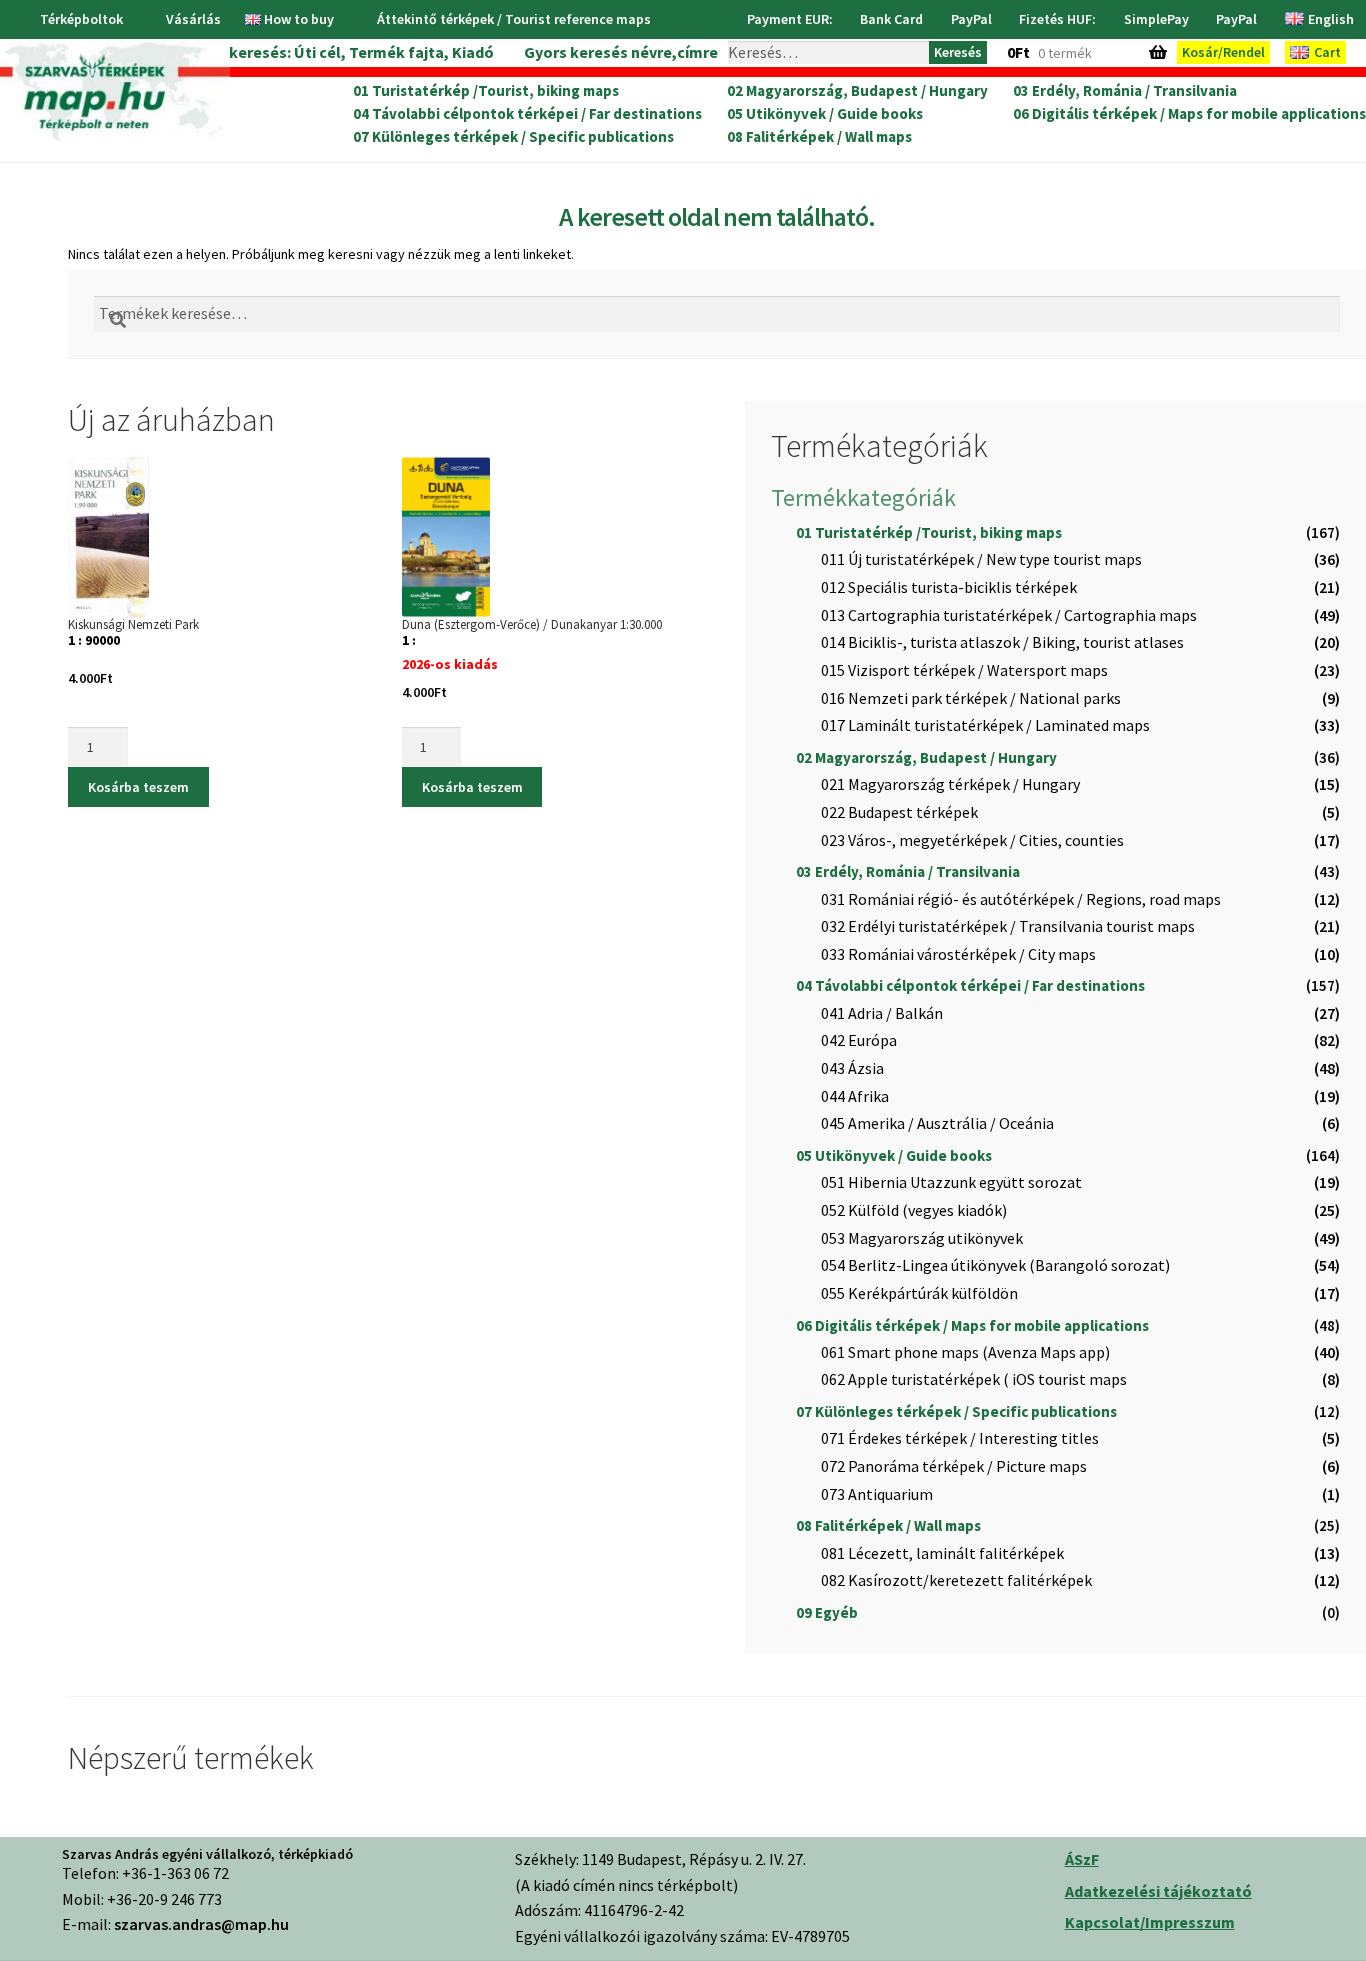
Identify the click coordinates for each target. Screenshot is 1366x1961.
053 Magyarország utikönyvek (922, 1238)
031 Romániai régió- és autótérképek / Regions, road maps (1021, 899)
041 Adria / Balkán (882, 1013)
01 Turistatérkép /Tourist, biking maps (486, 91)
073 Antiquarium (877, 1494)
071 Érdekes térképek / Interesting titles (960, 1438)
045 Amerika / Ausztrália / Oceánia (937, 1123)
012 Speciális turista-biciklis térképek (949, 587)
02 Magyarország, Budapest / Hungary (857, 91)
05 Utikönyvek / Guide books (825, 114)
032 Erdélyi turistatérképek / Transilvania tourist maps (1008, 926)
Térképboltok (81, 19)
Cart (1327, 52)
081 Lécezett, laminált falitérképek (942, 1553)
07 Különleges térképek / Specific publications (513, 137)
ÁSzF (1082, 1859)
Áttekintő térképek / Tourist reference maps (514, 19)
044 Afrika (855, 1096)
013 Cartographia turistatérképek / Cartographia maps (1009, 615)
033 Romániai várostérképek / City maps (958, 954)
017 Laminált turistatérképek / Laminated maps (985, 725)
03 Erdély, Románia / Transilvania (1125, 91)
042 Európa (859, 1040)
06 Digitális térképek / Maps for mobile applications (1189, 114)
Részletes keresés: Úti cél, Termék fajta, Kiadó (323, 52)
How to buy (299, 19)
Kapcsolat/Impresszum (1150, 1922)
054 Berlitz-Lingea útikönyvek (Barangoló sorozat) (995, 1265)
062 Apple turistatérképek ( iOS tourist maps (974, 1379)
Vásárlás (193, 19)
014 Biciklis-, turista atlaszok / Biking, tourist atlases (1002, 642)
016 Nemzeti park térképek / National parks (971, 698)
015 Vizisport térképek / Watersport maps (964, 670)
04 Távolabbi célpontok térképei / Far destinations (527, 114)
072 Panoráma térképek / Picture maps (954, 1466)
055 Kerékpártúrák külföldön (919, 1293)
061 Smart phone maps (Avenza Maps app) (965, 1352)
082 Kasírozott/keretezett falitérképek (956, 1580)
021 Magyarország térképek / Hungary (950, 784)
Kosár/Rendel (1223, 52)
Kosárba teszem (138, 787)
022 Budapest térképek (899, 812)
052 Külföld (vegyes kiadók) (914, 1210)
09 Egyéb (827, 1612)
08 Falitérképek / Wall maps (819, 137)
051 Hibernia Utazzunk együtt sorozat (951, 1182)
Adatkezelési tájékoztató (1158, 1891)
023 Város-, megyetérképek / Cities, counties (972, 840)
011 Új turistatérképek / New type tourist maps (981, 559)
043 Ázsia (852, 1068)
